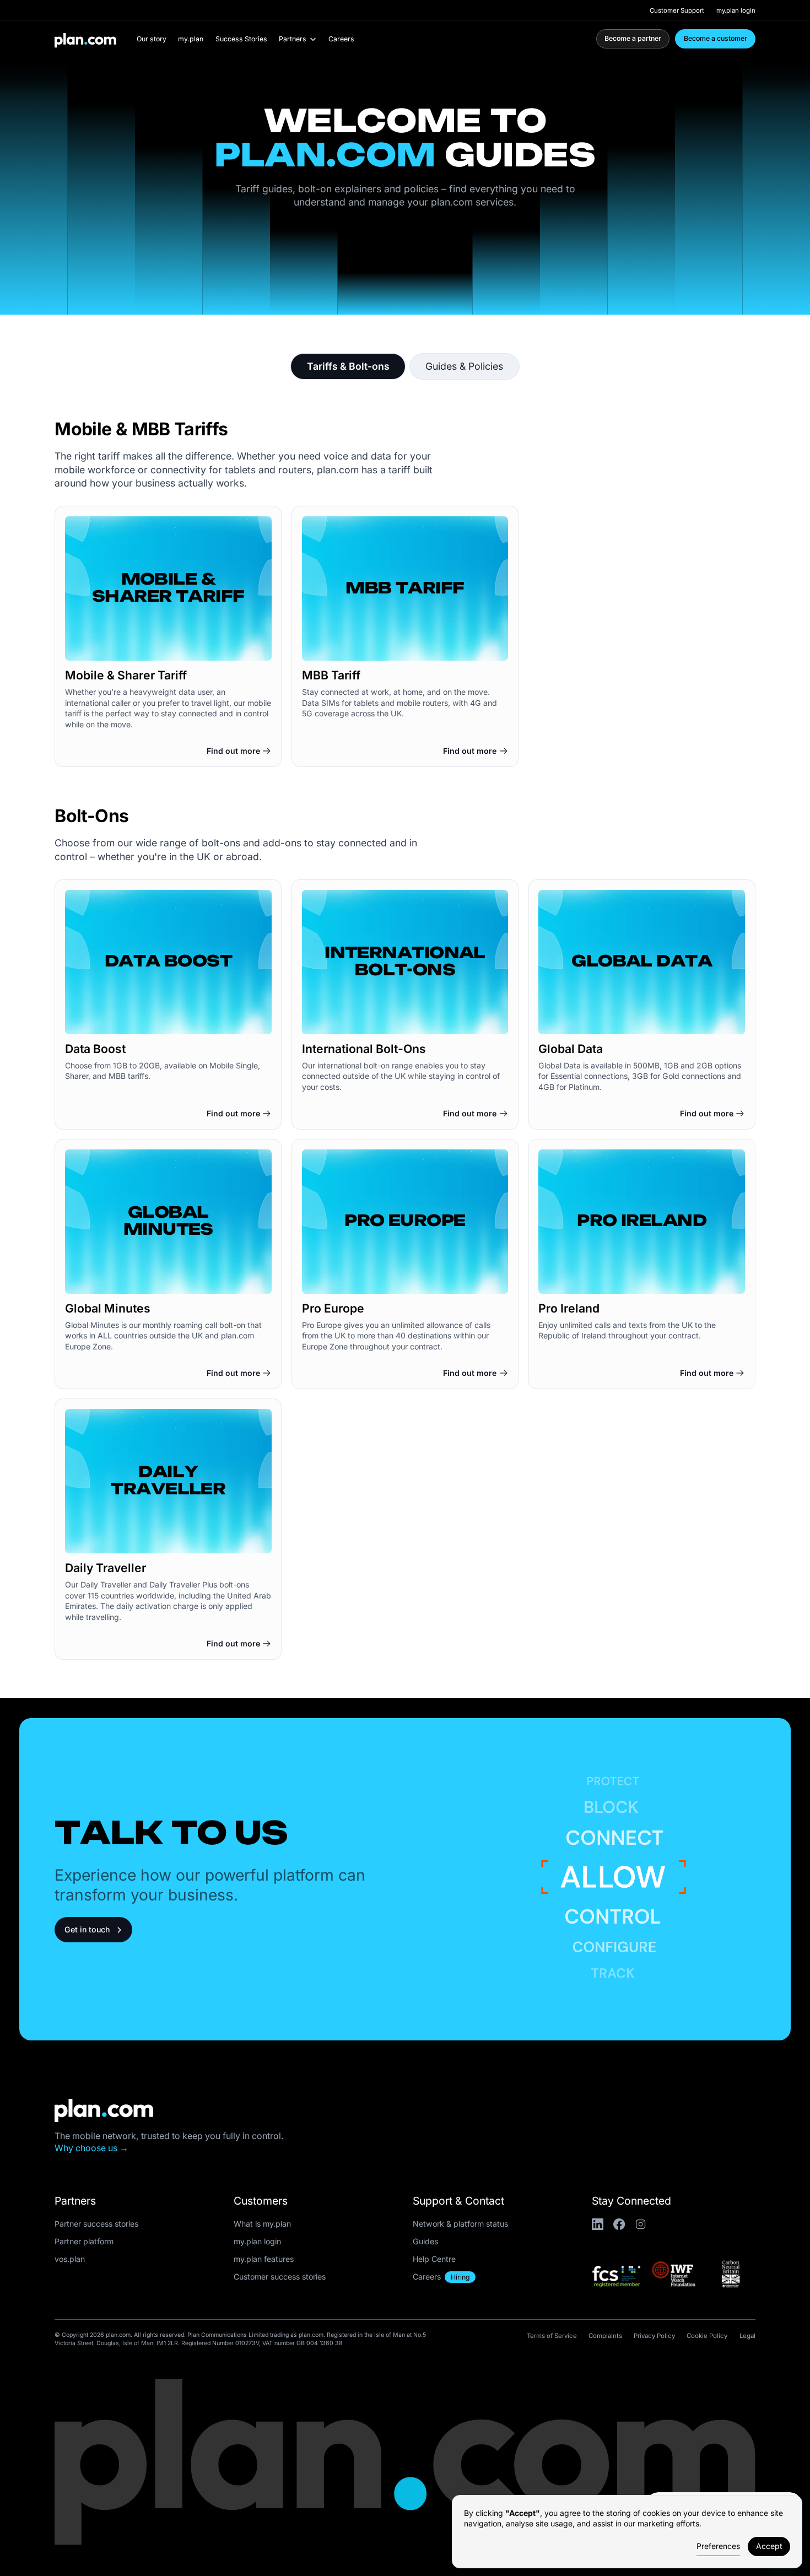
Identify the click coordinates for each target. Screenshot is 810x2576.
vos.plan (70, 2259)
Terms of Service (552, 2336)
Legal (747, 2336)
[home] (81, 39)
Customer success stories (280, 2277)
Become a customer (715, 38)
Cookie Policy (707, 2336)
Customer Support (677, 10)
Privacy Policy (654, 2336)
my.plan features (264, 2259)
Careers (341, 39)
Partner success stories (96, 2224)
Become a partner (633, 38)
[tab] (348, 366)
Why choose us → (91, 2148)
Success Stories (241, 39)
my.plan (191, 39)
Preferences (718, 2546)
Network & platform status (460, 2224)
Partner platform (84, 2241)
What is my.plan (262, 2224)
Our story (152, 39)
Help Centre (434, 2259)
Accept (769, 2546)
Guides (425, 2241)
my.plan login (736, 10)
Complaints (605, 2336)
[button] (298, 39)
